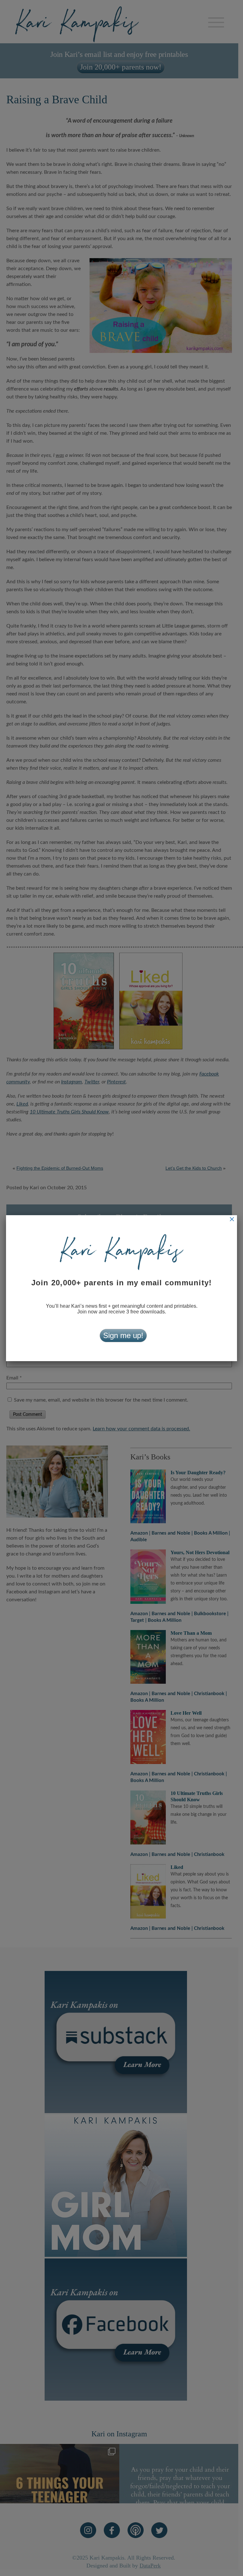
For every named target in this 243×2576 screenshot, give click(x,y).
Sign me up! (123, 1335)
